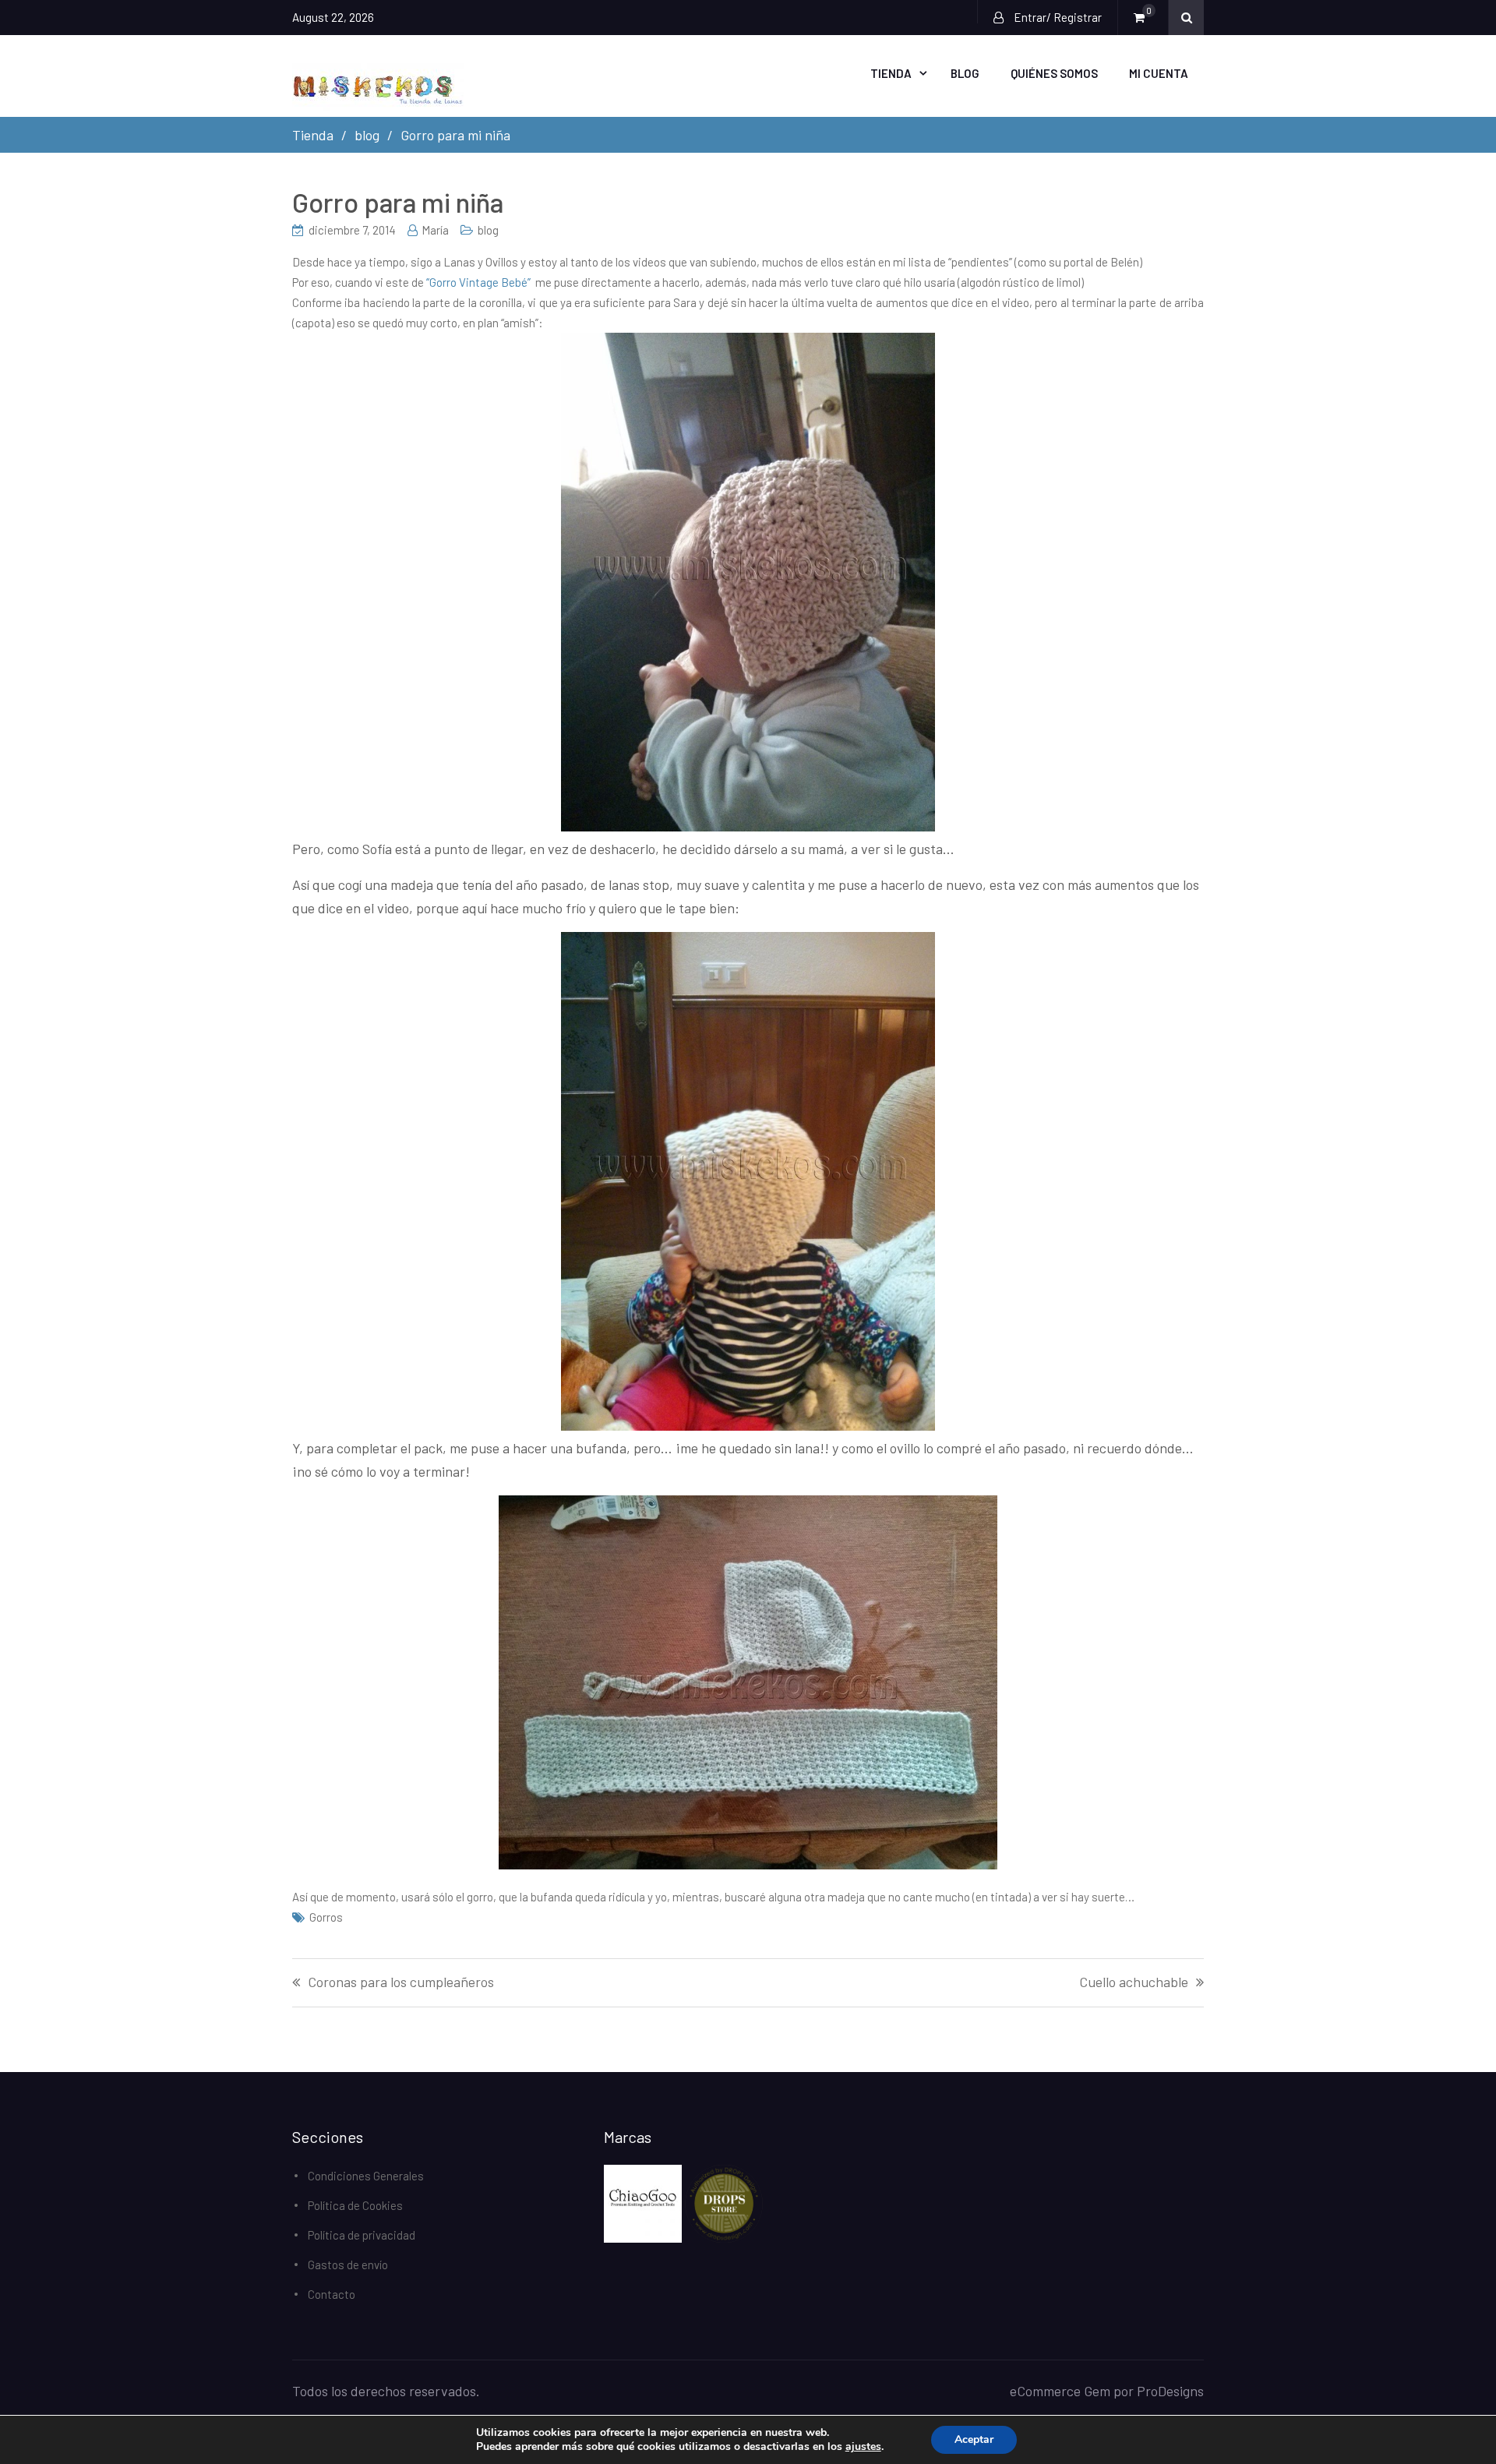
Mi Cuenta (1159, 73)
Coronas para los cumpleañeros (401, 1982)
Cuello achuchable (1134, 1982)
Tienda (891, 73)
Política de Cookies (355, 2205)
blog (488, 230)
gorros (326, 1917)
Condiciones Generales (366, 2176)
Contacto (332, 2294)
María (435, 230)
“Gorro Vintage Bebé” (478, 282)
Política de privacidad (362, 2235)
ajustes (863, 2447)
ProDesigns (1170, 2391)
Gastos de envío (348, 2265)
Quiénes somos (1054, 73)
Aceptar (974, 2439)
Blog (965, 73)
